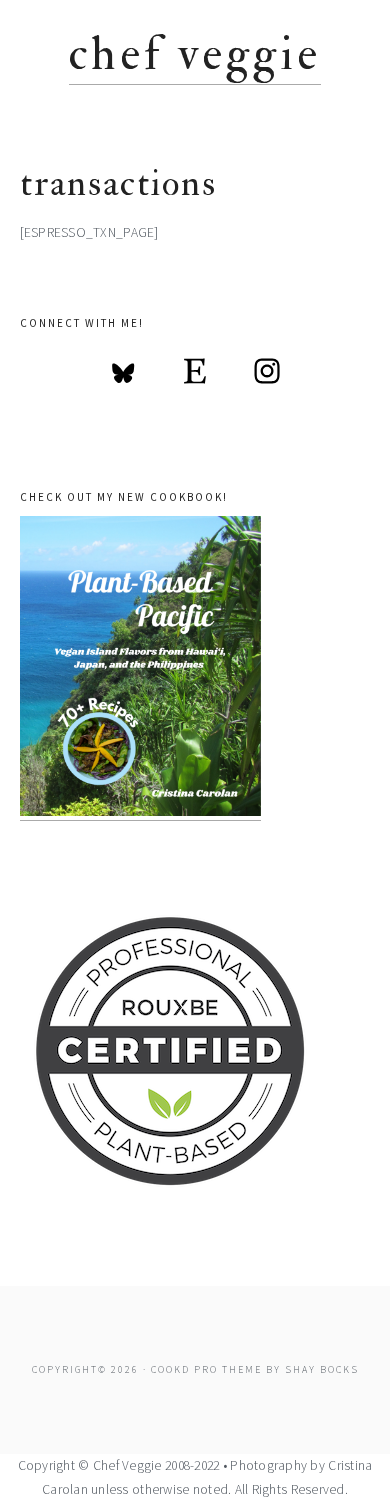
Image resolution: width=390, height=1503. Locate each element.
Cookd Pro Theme (206, 1369)
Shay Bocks (322, 1369)
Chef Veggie (195, 54)
